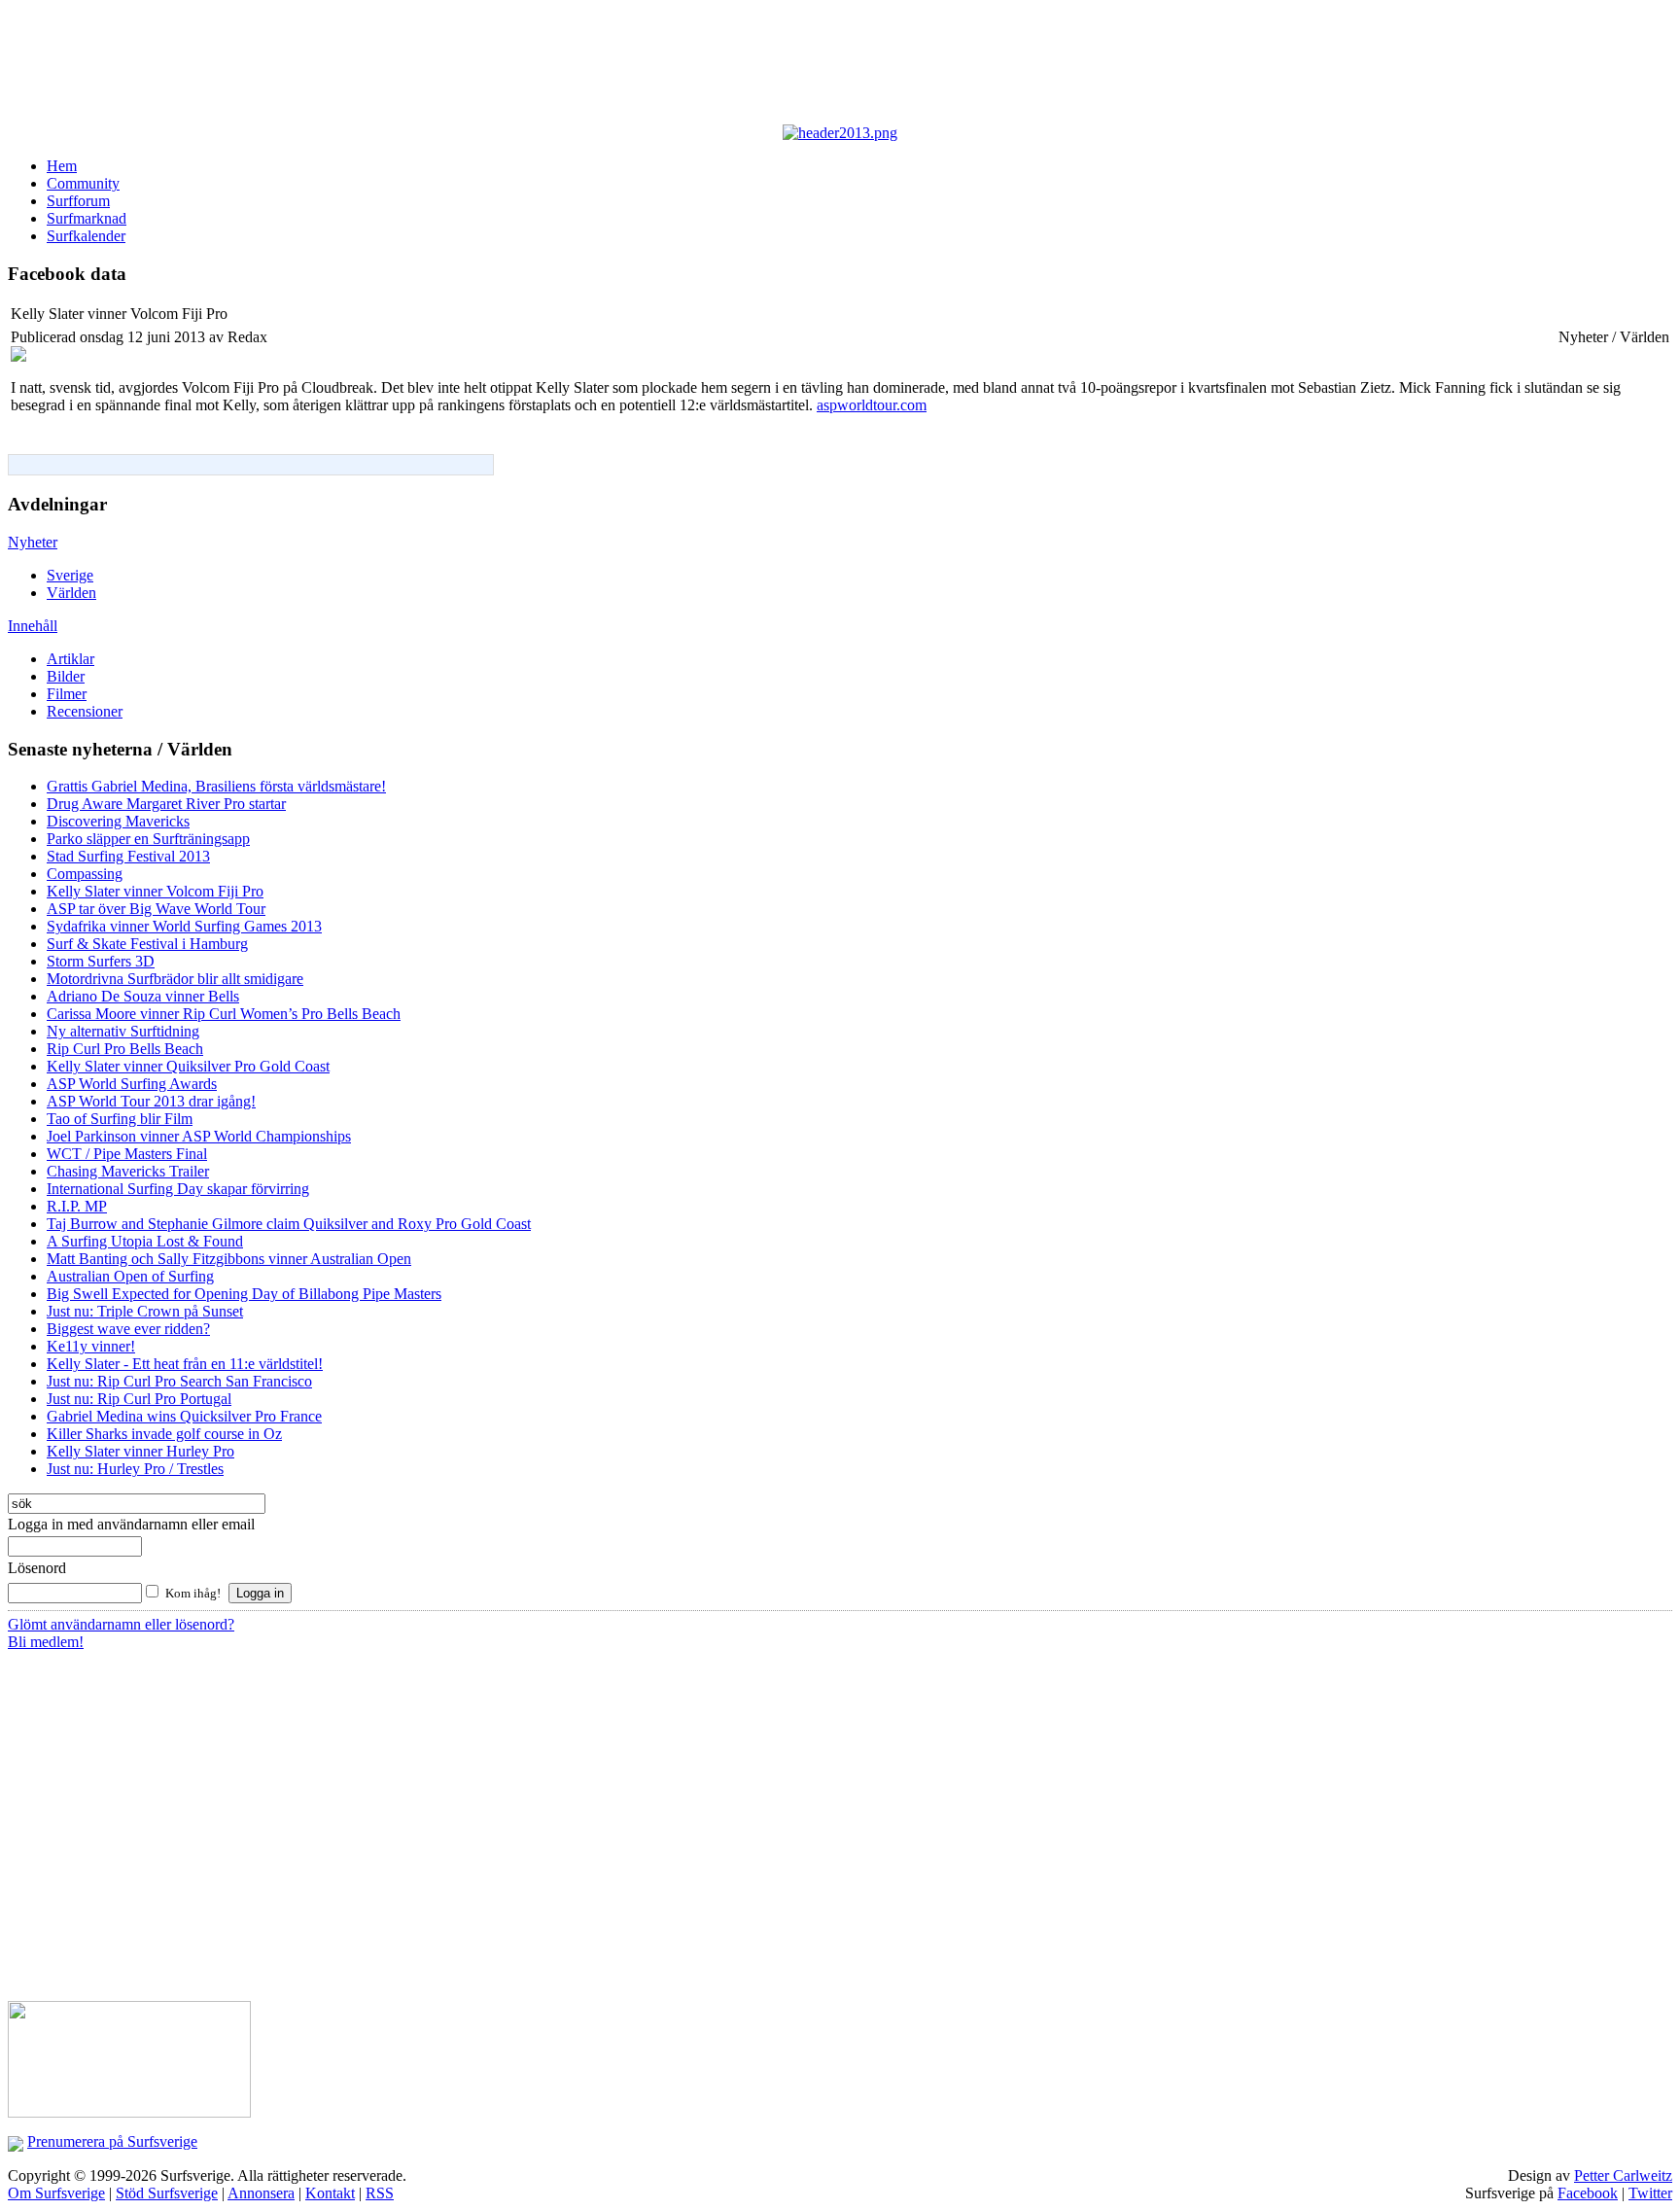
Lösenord (37, 1568)
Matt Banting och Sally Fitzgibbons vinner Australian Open (229, 1259)
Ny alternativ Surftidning (123, 1031)
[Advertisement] (484, 66)
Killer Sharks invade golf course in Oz (164, 1434)
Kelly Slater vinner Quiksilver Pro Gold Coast (188, 1066)
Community (83, 183)
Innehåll (33, 626)
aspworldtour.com (872, 405)
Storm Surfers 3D (101, 961)
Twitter (1650, 2193)
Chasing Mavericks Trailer (128, 1171)
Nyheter (33, 542)
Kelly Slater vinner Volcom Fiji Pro (155, 891)
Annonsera (261, 2193)
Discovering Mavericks (118, 821)
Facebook (1588, 2193)
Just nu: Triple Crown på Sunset (145, 1311)
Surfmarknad (87, 218)
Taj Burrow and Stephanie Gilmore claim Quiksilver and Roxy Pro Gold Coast (289, 1224)
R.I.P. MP (77, 1206)
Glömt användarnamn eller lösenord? (121, 1624)
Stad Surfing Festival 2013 (128, 856)
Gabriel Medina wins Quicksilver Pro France (184, 1416)
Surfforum (78, 201)
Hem (62, 166)
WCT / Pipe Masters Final (127, 1154)
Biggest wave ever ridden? (128, 1329)
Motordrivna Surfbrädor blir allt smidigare (175, 979)
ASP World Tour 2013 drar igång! (151, 1101)
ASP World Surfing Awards (132, 1084)
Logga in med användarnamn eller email (131, 1524)
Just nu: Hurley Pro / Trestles (135, 1469)
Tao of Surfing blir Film (120, 1119)
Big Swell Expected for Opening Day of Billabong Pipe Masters (244, 1294)
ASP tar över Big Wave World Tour (156, 909)
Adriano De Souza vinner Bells (143, 996)
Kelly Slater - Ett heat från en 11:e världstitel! (185, 1364)
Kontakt (330, 2193)
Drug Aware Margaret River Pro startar (166, 804)
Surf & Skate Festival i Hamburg (147, 944)
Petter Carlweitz (1623, 2175)
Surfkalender (86, 236)
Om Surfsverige (56, 2193)
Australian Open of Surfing (130, 1276)
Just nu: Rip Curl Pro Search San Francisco (179, 1381)
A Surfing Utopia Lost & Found (145, 1241)
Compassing (85, 874)
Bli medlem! (46, 1642)
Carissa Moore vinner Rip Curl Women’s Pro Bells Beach (224, 1014)
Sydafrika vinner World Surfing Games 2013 (184, 926)
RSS (380, 2193)
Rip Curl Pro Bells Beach (125, 1049)
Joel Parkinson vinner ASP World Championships (199, 1136)
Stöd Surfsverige (167, 2193)
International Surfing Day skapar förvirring (178, 1189)
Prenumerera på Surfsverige (112, 2141)
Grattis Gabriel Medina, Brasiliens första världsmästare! (216, 786)
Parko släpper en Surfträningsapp (148, 839)
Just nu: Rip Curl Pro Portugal (139, 1399)
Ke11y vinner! (91, 1346)
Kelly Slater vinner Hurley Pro (140, 1451)
